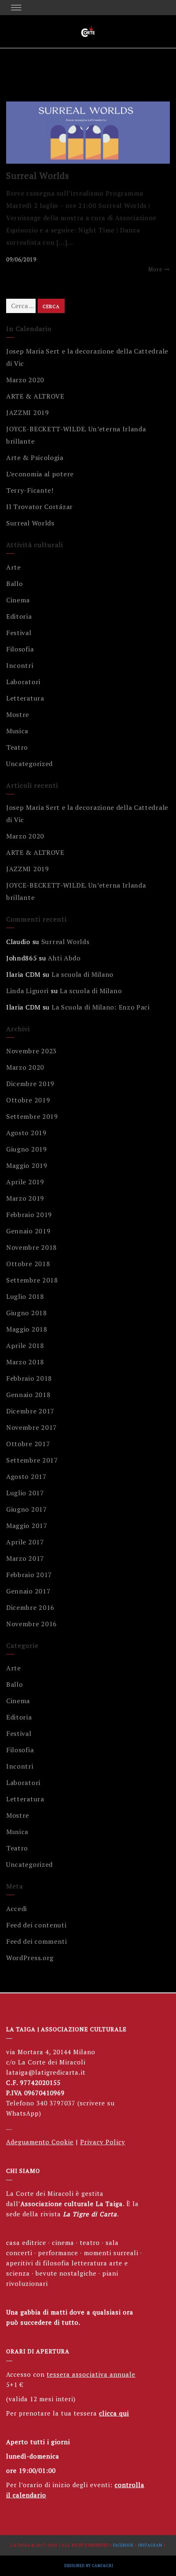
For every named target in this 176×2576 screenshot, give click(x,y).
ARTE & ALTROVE (35, 396)
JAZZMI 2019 (28, 412)
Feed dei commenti (37, 1941)
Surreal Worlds (38, 175)
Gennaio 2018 (28, 1395)
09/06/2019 (21, 259)
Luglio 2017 (25, 1493)
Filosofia (20, 649)
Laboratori (23, 682)
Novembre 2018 (32, 1247)
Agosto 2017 (26, 1476)
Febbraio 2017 (29, 1575)
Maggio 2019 (27, 1165)
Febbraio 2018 (29, 1378)
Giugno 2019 (27, 1149)
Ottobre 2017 (28, 1444)
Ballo (15, 584)
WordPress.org (30, 1958)
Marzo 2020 (25, 380)
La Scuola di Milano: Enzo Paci (101, 1007)
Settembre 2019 (32, 1116)
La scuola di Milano (82, 974)
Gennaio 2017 (28, 1591)
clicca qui (114, 2413)
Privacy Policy (103, 2142)
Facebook (123, 2545)
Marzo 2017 (25, 1558)
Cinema (18, 600)
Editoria (19, 616)
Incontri (20, 665)
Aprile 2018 (25, 1345)
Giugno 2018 (27, 1313)
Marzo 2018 (25, 1362)
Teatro (17, 747)
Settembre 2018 (32, 1280)
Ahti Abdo (64, 958)
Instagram (150, 2545)
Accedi (17, 1909)
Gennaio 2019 (28, 1231)
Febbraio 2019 (29, 1215)
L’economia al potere (40, 474)
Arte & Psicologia (35, 458)
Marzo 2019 (25, 1198)
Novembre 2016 (32, 1624)
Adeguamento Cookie (40, 2142)
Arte (14, 567)
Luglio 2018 (25, 1296)
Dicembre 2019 (30, 1084)
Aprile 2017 (25, 1542)
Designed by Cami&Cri (89, 2566)
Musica (17, 731)
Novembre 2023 (32, 1051)
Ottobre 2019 (28, 1100)
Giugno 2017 (27, 1509)
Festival (19, 633)
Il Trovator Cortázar (39, 507)
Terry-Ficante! (30, 490)
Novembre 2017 (32, 1427)
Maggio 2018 (27, 1329)
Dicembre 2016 (30, 1607)
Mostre (18, 714)
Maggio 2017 (27, 1526)
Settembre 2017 (32, 1460)
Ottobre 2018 (28, 1264)
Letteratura (25, 698)
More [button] (155, 269)
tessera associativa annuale (91, 2374)
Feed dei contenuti (36, 1925)
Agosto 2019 (26, 1133)
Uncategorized (29, 764)
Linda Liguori (27, 991)
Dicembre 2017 (30, 1411)
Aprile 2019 (25, 1182)
